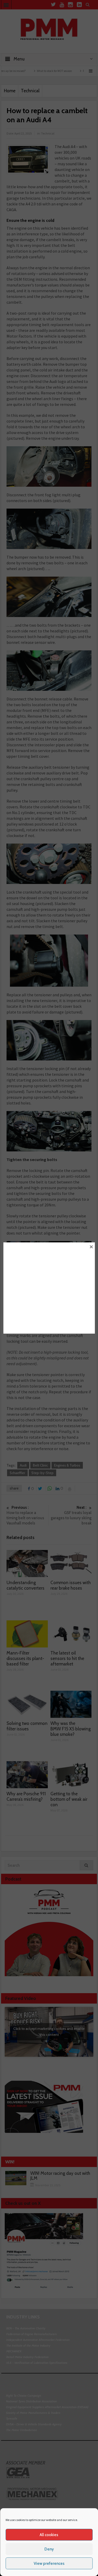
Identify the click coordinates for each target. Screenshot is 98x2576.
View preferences (49, 2563)
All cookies (49, 2535)
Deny (49, 2549)
